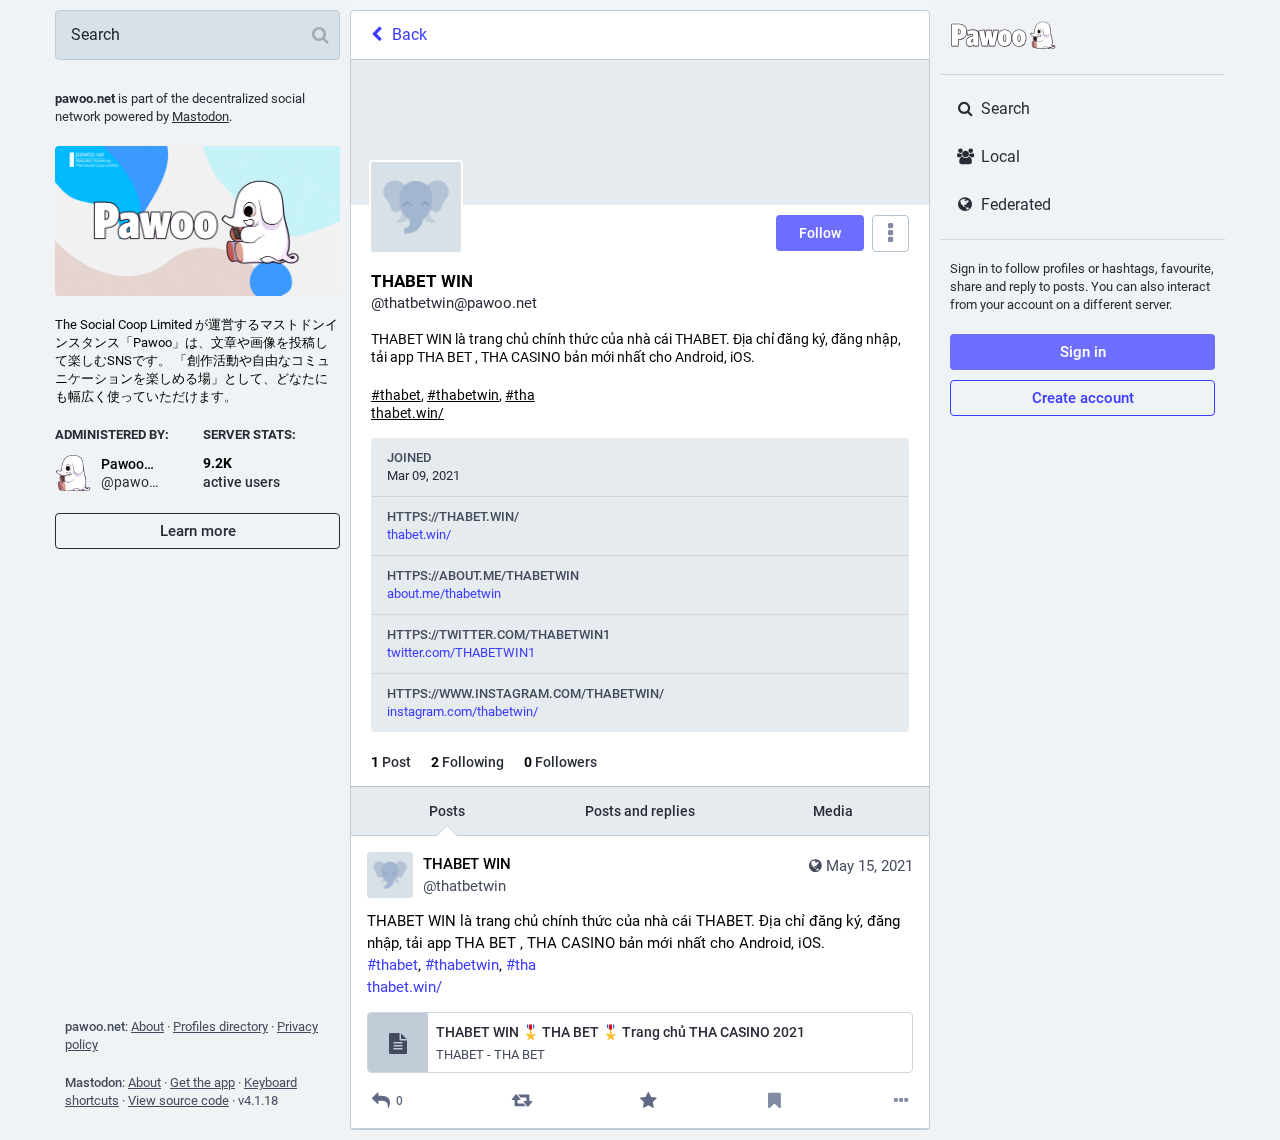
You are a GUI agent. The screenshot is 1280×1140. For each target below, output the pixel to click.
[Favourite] (648, 1100)
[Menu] (890, 233)
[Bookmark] (774, 1100)
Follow (820, 233)
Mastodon (200, 116)
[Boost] (521, 1100)
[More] (901, 1100)
